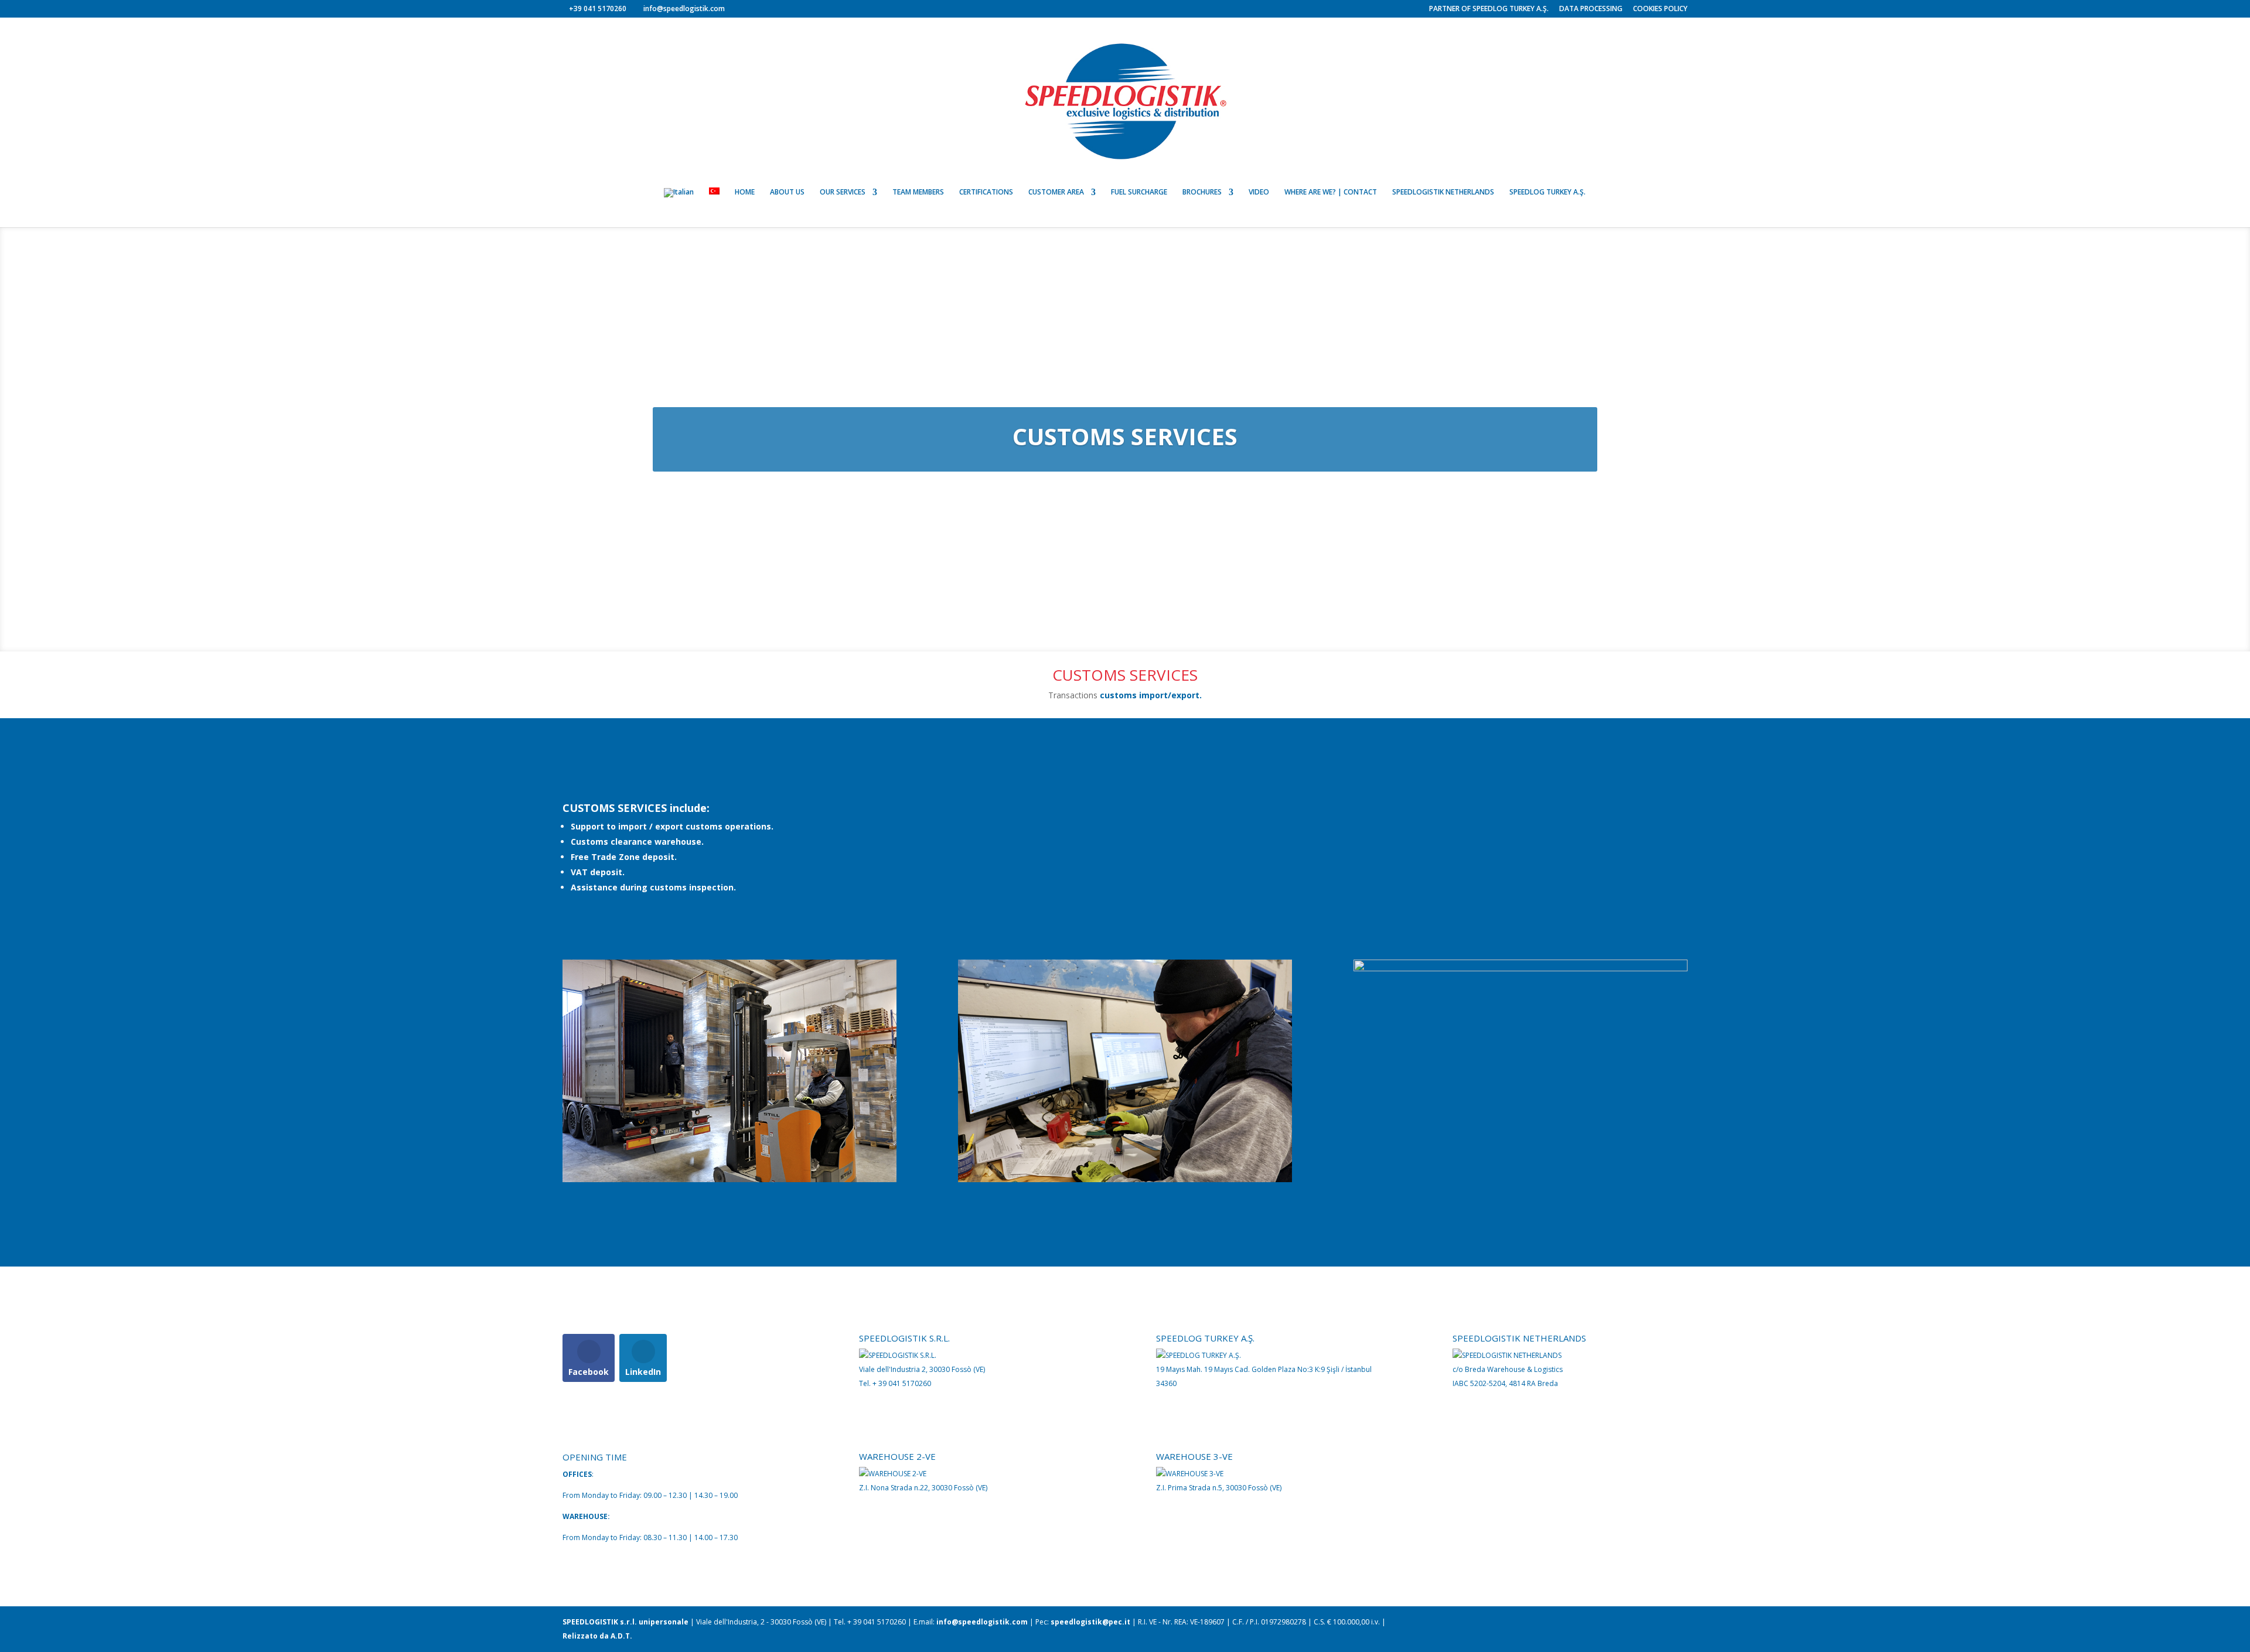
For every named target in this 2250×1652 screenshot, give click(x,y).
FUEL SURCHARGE (1139, 192)
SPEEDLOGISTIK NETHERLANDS (1443, 192)
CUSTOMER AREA (1056, 192)
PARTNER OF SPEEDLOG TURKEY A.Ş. (1489, 9)
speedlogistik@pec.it (1090, 1622)
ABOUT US (787, 192)
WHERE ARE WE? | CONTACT (1331, 192)
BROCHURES (1202, 192)
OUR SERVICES (843, 192)
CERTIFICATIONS (986, 192)
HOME (745, 192)
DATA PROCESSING (1591, 9)
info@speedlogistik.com (982, 1622)
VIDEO (1259, 192)
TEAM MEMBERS (918, 192)
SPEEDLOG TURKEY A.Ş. (1547, 192)
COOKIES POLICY (1660, 9)
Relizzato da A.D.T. (597, 1636)
